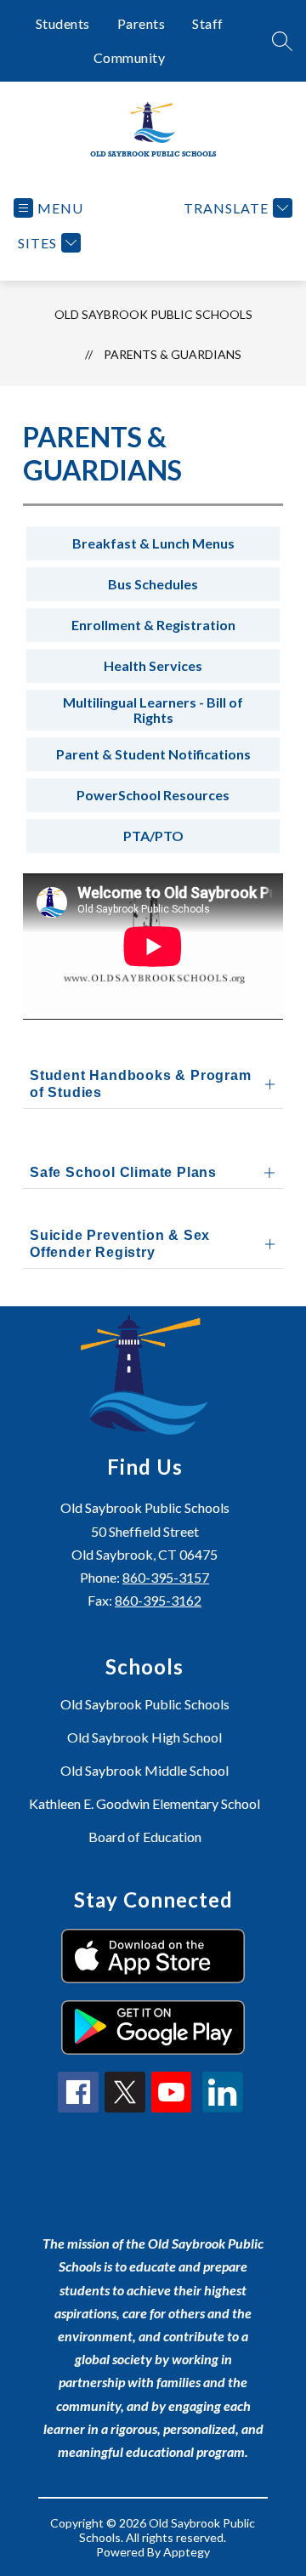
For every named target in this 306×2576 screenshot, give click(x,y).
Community (130, 57)
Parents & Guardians (173, 354)
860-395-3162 (158, 1600)
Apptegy (187, 2552)
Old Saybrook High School (144, 1737)
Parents (142, 23)
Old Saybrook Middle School (144, 1770)
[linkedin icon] (223, 2107)
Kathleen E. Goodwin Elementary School (144, 1803)
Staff (208, 23)
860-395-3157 (166, 1577)
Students (63, 23)
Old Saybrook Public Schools (153, 314)
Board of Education (145, 1837)
